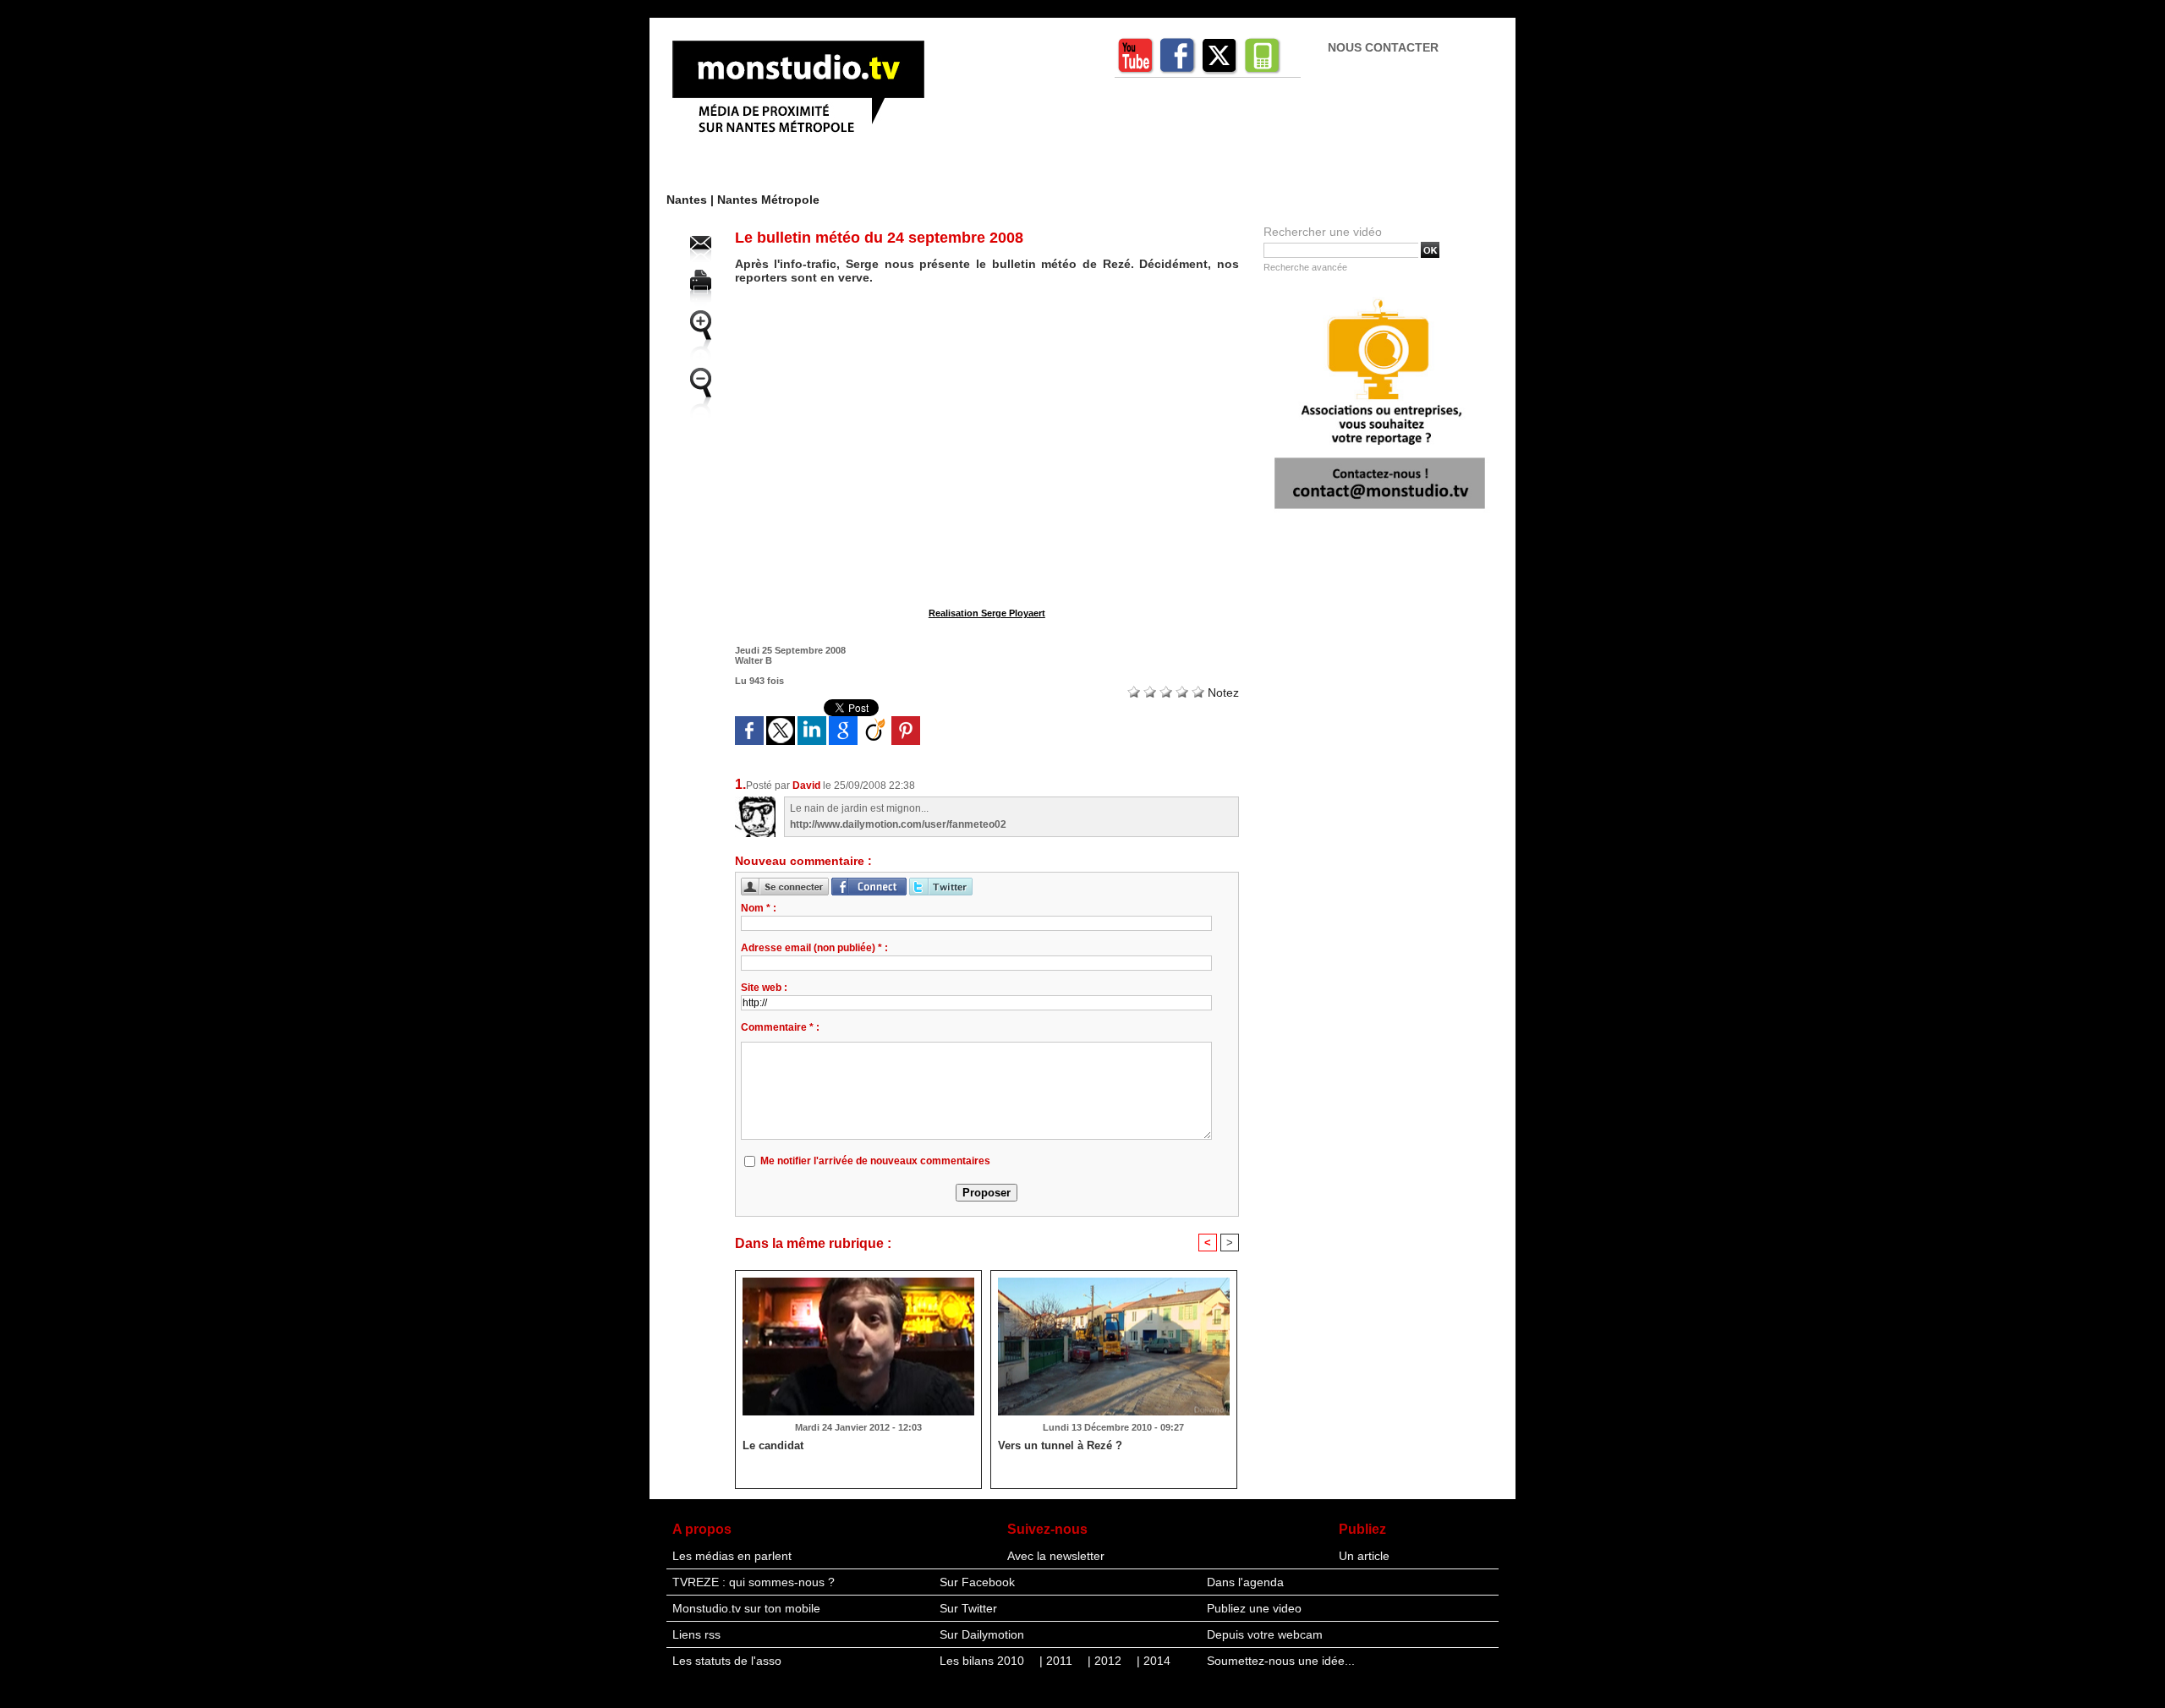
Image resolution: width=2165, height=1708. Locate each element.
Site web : (764, 988)
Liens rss (696, 1634)
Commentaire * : (780, 1027)
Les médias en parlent (732, 1556)
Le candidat (773, 1445)
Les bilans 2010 (984, 1661)
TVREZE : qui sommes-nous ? (754, 1582)
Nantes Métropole (768, 200)
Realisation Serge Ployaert (987, 613)
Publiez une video (1254, 1608)
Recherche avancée (1305, 267)
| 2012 (1106, 1661)
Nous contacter (1383, 47)
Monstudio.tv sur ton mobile (746, 1608)
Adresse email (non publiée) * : (814, 948)
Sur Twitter (968, 1608)
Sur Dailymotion (982, 1634)
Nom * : (759, 908)
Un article (1364, 1556)
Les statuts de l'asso (727, 1661)
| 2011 (1058, 1661)
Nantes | (692, 200)
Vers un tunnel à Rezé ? (1060, 1445)
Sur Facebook (977, 1582)
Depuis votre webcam (1265, 1634)
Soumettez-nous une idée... (1281, 1661)
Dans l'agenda (1245, 1582)
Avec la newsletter (1056, 1556)
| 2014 (1154, 1661)
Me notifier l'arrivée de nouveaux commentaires (875, 1161)
